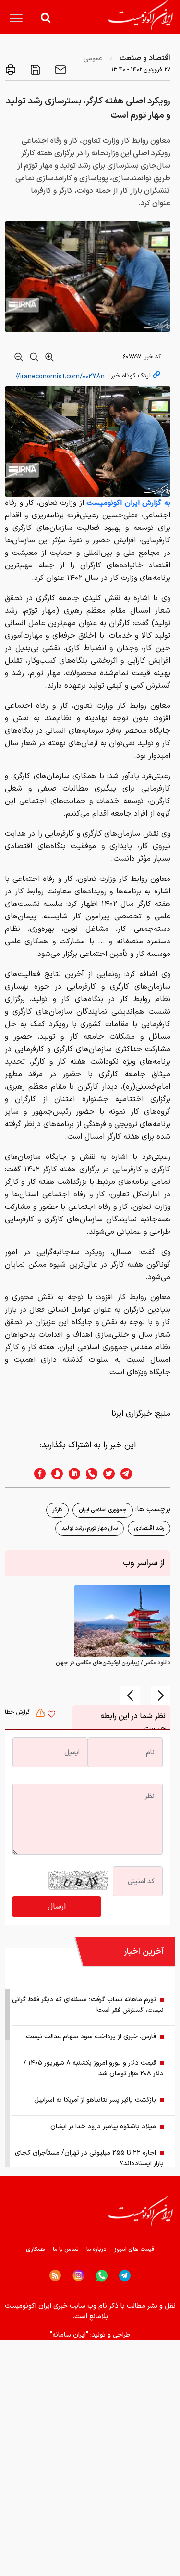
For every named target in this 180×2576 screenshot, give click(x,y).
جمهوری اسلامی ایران (103, 1510)
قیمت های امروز (134, 2249)
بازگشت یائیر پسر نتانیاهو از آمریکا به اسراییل (95, 2100)
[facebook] (37, 1474)
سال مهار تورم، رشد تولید (90, 1528)
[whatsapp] (89, 1474)
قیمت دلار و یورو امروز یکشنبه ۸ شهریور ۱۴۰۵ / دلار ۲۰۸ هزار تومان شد (94, 2068)
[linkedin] (72, 1474)
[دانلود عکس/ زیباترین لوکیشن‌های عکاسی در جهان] (122, 1621)
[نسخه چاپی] (11, 70)
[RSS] (55, 2275)
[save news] (35, 70)
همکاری (36, 2249)
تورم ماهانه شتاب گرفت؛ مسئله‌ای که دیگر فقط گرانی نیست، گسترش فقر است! (88, 2005)
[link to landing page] (141, 15)
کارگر (57, 1510)
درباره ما (96, 2249)
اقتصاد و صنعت (145, 58)
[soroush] (54, 1474)
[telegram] (131, 1474)
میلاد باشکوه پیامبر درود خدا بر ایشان (103, 2127)
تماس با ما (66, 2249)
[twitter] (106, 1474)
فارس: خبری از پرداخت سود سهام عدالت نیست (91, 2037)
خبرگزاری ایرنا (132, 1414)
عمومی (93, 58)
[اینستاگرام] (78, 2276)
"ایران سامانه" (69, 2335)
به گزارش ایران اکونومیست (128, 503)
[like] (51, 1715)
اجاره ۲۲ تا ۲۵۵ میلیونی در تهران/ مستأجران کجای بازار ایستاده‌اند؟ (89, 2158)
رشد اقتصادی (149, 1528)
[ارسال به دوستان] (60, 70)
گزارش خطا (18, 1712)
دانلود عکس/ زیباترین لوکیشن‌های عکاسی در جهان (113, 1663)
